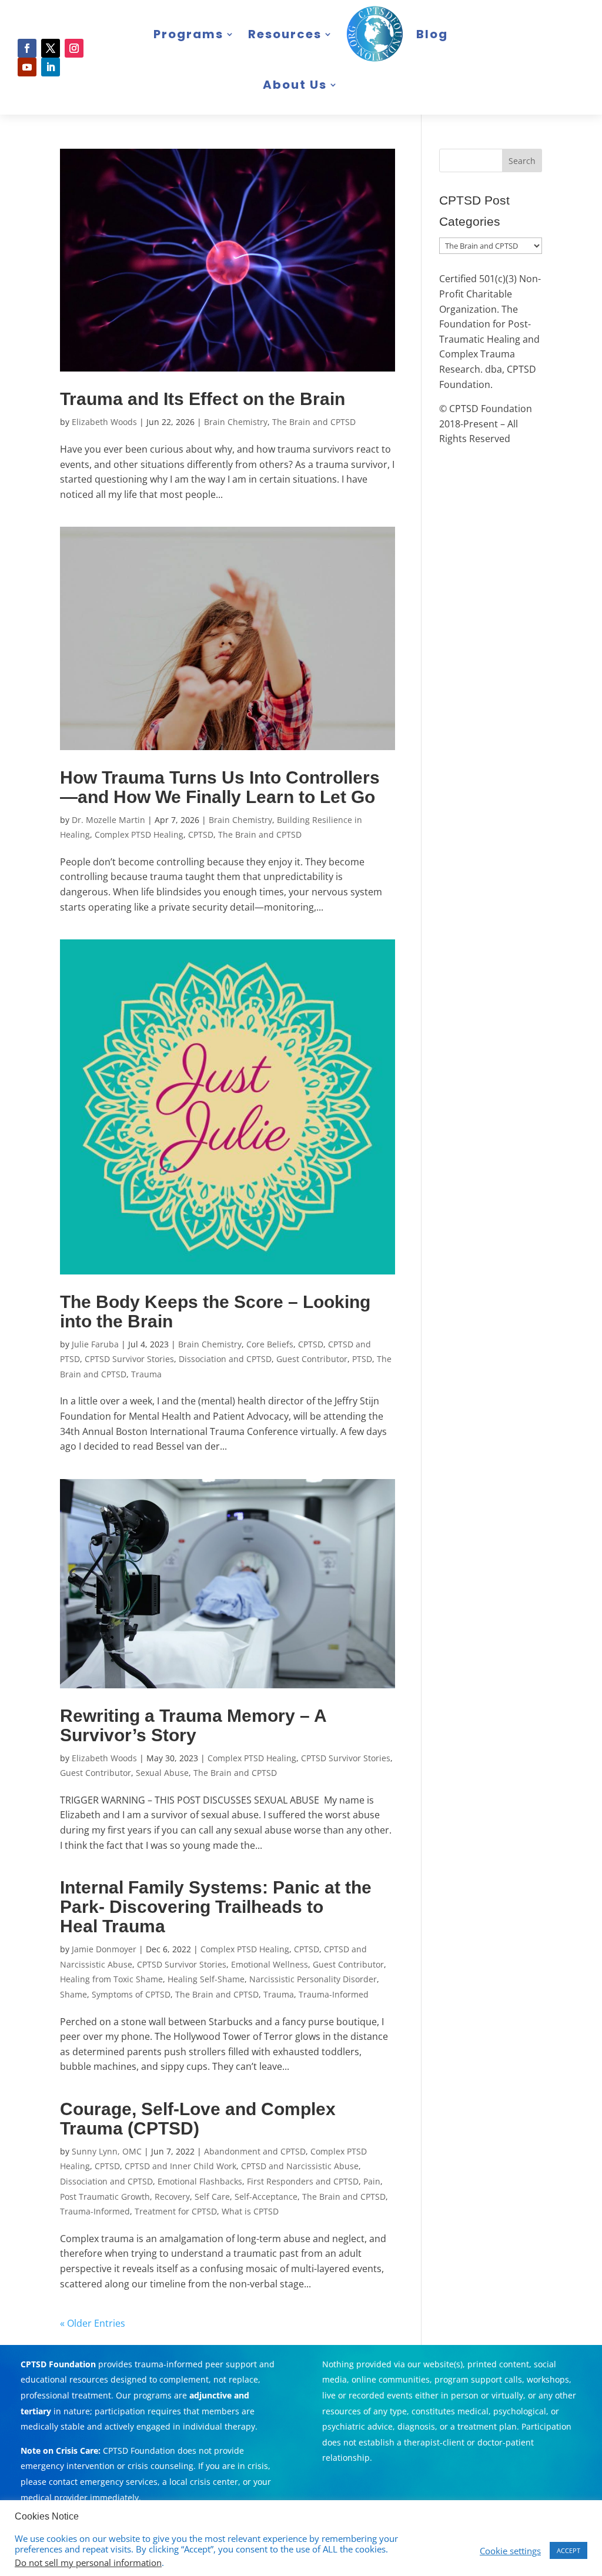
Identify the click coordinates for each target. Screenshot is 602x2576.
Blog (432, 34)
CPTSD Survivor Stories (129, 1359)
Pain (372, 2181)
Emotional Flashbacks (200, 2181)
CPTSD (201, 834)
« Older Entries (93, 2323)
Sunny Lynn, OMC (107, 2151)
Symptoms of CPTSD (131, 1994)
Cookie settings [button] (510, 2551)
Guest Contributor (312, 1359)
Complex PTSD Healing (139, 834)
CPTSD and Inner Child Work (180, 2166)
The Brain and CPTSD (314, 422)
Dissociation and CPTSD (225, 1359)
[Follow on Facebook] (27, 48)
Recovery (172, 2197)
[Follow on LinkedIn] (51, 67)
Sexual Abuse (162, 1773)
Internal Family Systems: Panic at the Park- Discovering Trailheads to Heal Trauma (216, 1907)
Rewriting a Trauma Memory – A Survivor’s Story (193, 1725)
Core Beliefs (270, 1344)
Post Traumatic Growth (105, 2197)
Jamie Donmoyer (104, 1949)
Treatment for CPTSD (176, 2211)
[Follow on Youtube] (27, 67)
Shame (73, 1994)
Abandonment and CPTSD (255, 2151)
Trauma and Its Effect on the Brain (203, 399)
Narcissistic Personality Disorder (313, 1979)
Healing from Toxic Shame (111, 1979)
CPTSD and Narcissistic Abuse (300, 2166)
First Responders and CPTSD (303, 2181)
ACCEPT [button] (568, 2550)
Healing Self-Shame (206, 1979)
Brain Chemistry (236, 422)
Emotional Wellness (270, 1964)
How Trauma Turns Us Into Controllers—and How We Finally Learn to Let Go (220, 787)
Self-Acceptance (266, 2197)
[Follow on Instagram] (74, 48)
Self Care (212, 2197)
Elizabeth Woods (104, 422)
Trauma (146, 1374)
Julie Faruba (95, 1344)
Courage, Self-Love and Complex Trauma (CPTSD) (198, 2119)
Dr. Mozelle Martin (108, 820)
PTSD (362, 1359)
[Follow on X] (51, 48)
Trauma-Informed (334, 1994)
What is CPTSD (250, 2211)
